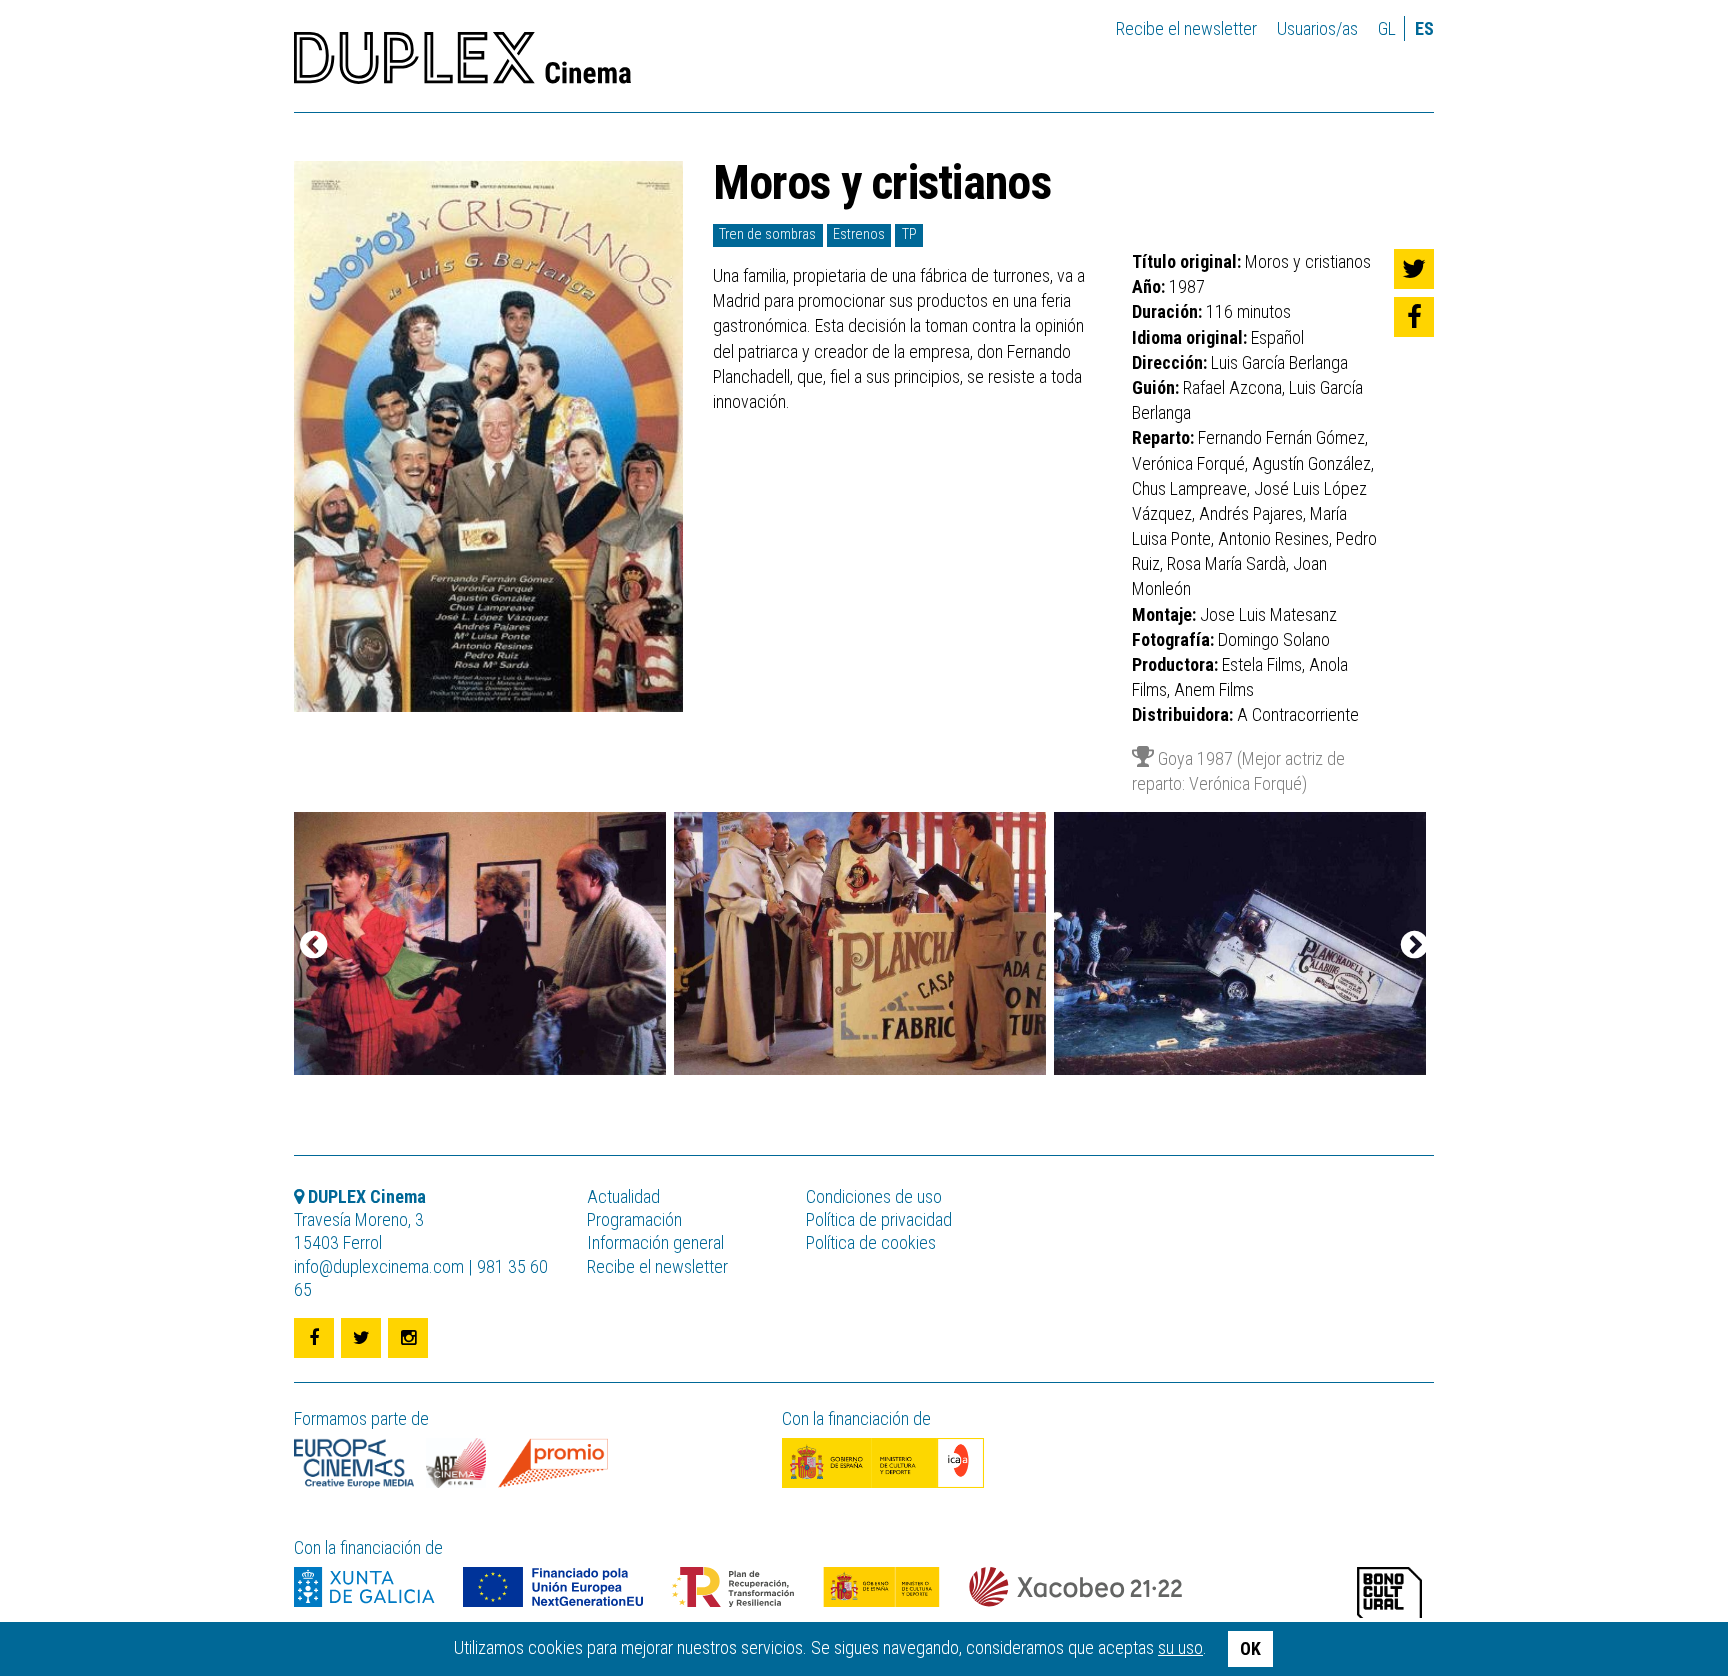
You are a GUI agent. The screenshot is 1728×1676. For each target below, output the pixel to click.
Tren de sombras (767, 234)
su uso (1180, 1647)
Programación (634, 1219)
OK (1250, 1648)
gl (1387, 28)
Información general (655, 1242)
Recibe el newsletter (1186, 28)
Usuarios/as (1317, 28)
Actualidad (623, 1196)
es (1424, 28)
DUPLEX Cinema (462, 64)
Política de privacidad (879, 1219)
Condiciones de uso (874, 1196)
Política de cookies (871, 1242)
